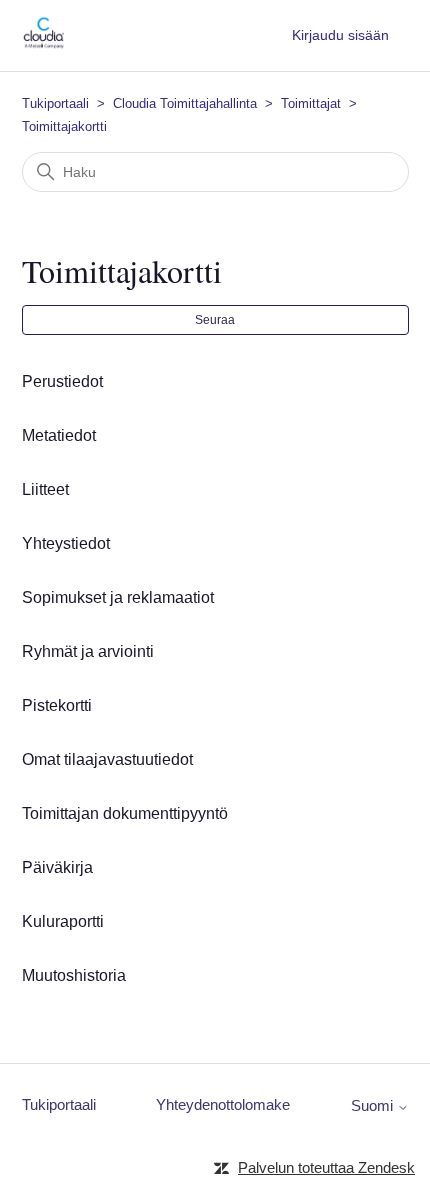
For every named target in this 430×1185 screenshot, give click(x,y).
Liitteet (45, 489)
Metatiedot (59, 435)
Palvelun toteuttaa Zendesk (326, 1167)
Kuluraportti (63, 921)
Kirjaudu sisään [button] (340, 35)
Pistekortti (57, 705)
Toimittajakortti (64, 126)
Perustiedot (62, 381)
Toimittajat (311, 103)
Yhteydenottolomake (223, 1104)
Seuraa (215, 320)
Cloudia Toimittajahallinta (185, 103)
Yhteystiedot (66, 543)
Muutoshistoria (74, 975)
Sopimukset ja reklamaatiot (118, 597)
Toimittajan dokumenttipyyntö (125, 813)
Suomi (374, 1105)
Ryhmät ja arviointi (88, 651)
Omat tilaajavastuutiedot (107, 759)
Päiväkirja (57, 867)
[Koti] (43, 45)
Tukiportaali (55, 103)
